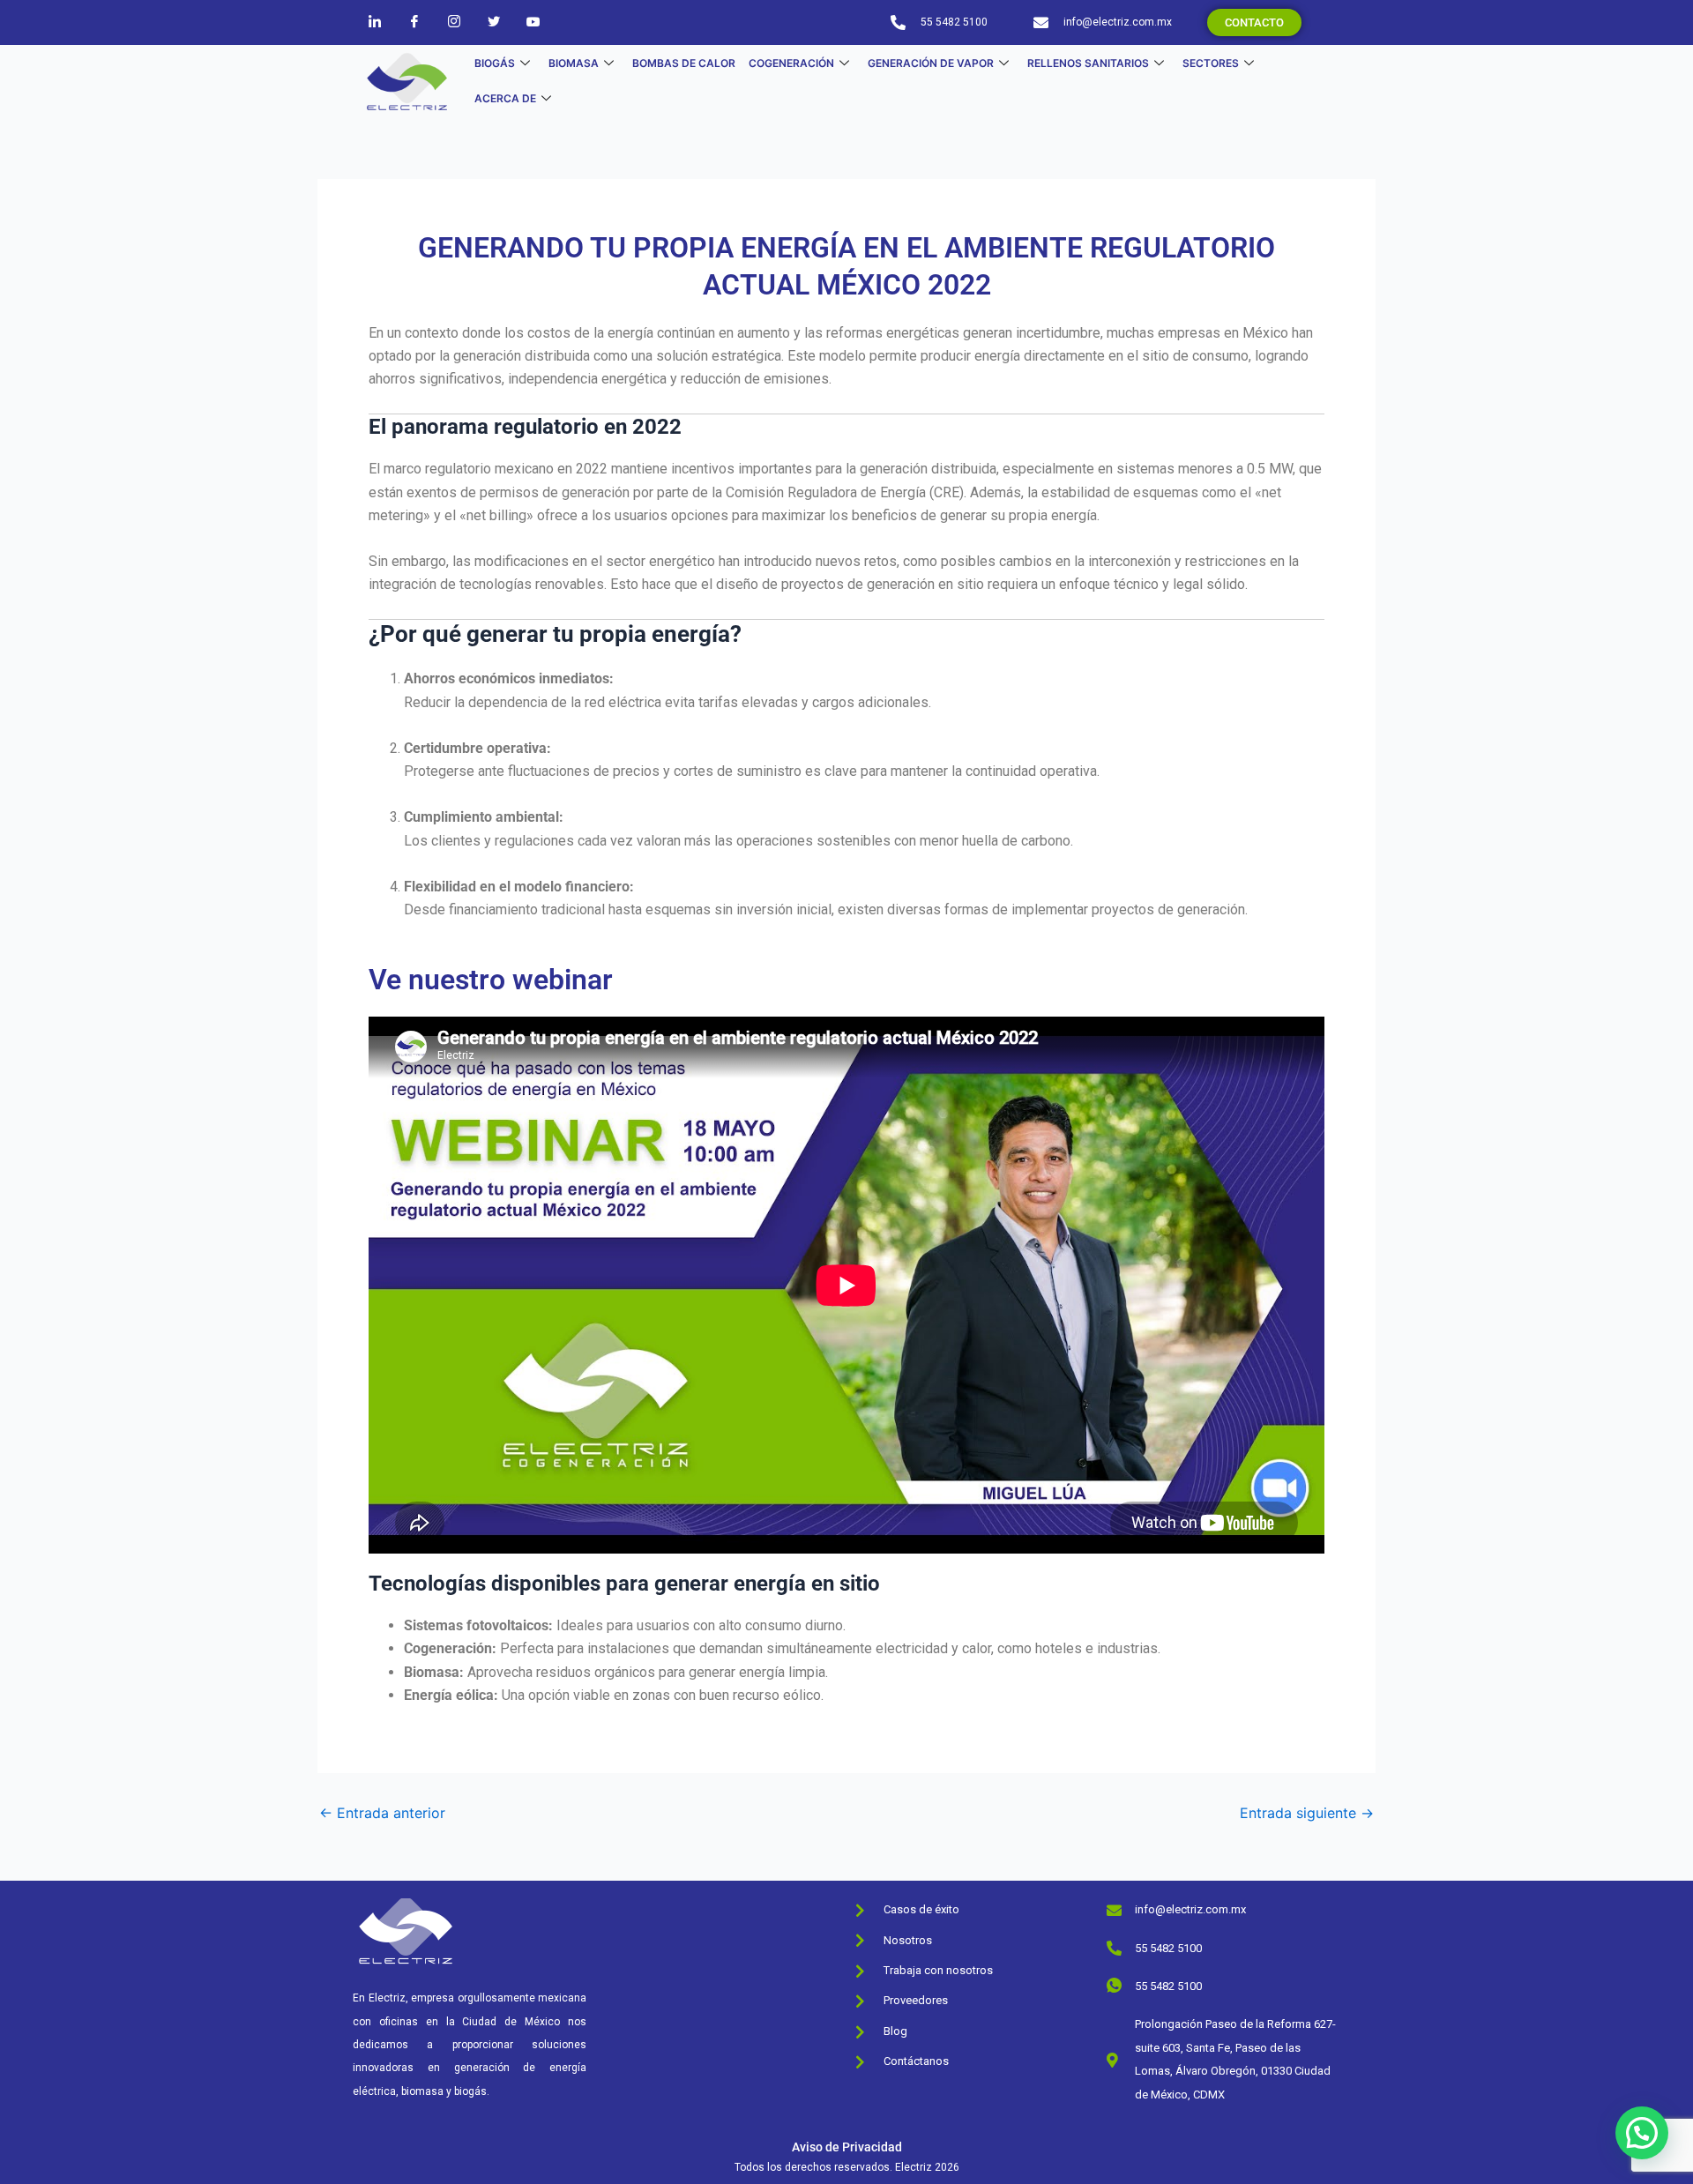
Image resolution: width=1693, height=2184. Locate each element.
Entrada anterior (382, 1813)
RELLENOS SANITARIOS (1088, 63)
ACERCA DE (505, 98)
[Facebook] (414, 21)
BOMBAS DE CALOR (684, 63)
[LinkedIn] (375, 21)
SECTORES (1211, 63)
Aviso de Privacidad (847, 2147)
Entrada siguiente (1307, 1813)
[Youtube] (533, 21)
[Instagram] (454, 21)
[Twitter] (494, 21)
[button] (1642, 2133)
